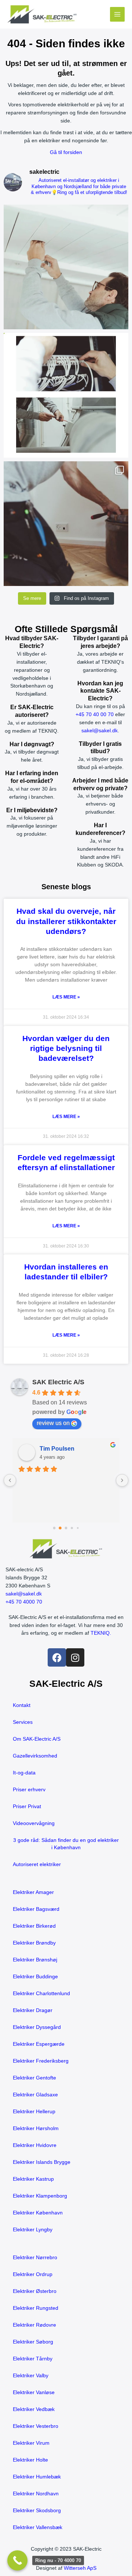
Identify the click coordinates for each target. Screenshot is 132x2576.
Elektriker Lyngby (33, 2230)
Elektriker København (38, 2213)
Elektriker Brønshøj (35, 1960)
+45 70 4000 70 (24, 1602)
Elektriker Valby (31, 2376)
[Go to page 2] (66, 1528)
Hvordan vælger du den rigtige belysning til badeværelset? (66, 1048)
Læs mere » (66, 997)
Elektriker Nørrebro (35, 2258)
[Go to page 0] (54, 1528)
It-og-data (24, 1773)
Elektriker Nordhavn (36, 2494)
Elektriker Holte (30, 2460)
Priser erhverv (29, 1790)
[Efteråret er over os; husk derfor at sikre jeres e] (66, 395)
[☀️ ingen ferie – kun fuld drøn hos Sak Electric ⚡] (66, 267)
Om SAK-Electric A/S (37, 1739)
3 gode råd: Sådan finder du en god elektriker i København (66, 1844)
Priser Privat (27, 1807)
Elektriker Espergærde (39, 2044)
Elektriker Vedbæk (34, 2409)
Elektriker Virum (31, 2443)
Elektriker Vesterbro (36, 2426)
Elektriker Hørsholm (36, 2128)
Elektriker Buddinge (35, 1977)
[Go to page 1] (60, 1528)
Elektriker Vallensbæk (38, 2527)
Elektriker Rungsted (36, 2308)
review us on (53, 1423)
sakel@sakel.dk (100, 731)
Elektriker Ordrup (33, 2274)
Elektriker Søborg (33, 2342)
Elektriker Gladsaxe (35, 2095)
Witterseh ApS (80, 2568)
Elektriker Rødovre (34, 2325)
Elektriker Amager (33, 1892)
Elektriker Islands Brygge (42, 2162)
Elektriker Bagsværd (36, 1909)
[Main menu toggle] (118, 14)
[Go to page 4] (78, 1528)
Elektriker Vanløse (34, 2392)
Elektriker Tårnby (33, 2359)
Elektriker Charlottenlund (41, 1994)
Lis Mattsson (57, 1449)
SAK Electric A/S (58, 1382)
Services (23, 1722)
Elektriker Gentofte (34, 2078)
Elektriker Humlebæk (37, 2477)
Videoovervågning (34, 1823)
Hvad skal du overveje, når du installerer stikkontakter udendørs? (66, 921)
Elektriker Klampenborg (40, 2196)
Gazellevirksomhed (35, 1756)
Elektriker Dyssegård (37, 2027)
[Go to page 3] (72, 1528)
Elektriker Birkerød (34, 1926)
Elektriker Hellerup (34, 2112)
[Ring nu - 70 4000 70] (17, 2560)
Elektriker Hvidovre (35, 2145)
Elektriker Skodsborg (37, 2511)
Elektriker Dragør (33, 2010)
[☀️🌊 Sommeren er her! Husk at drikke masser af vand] (66, 524)
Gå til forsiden (66, 152)
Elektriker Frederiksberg (41, 2061)
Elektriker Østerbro (35, 2291)
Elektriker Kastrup (33, 2179)
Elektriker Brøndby (34, 1943)
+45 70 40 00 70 (95, 714)
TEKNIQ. (101, 1633)
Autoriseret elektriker (37, 1864)
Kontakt (22, 1705)
